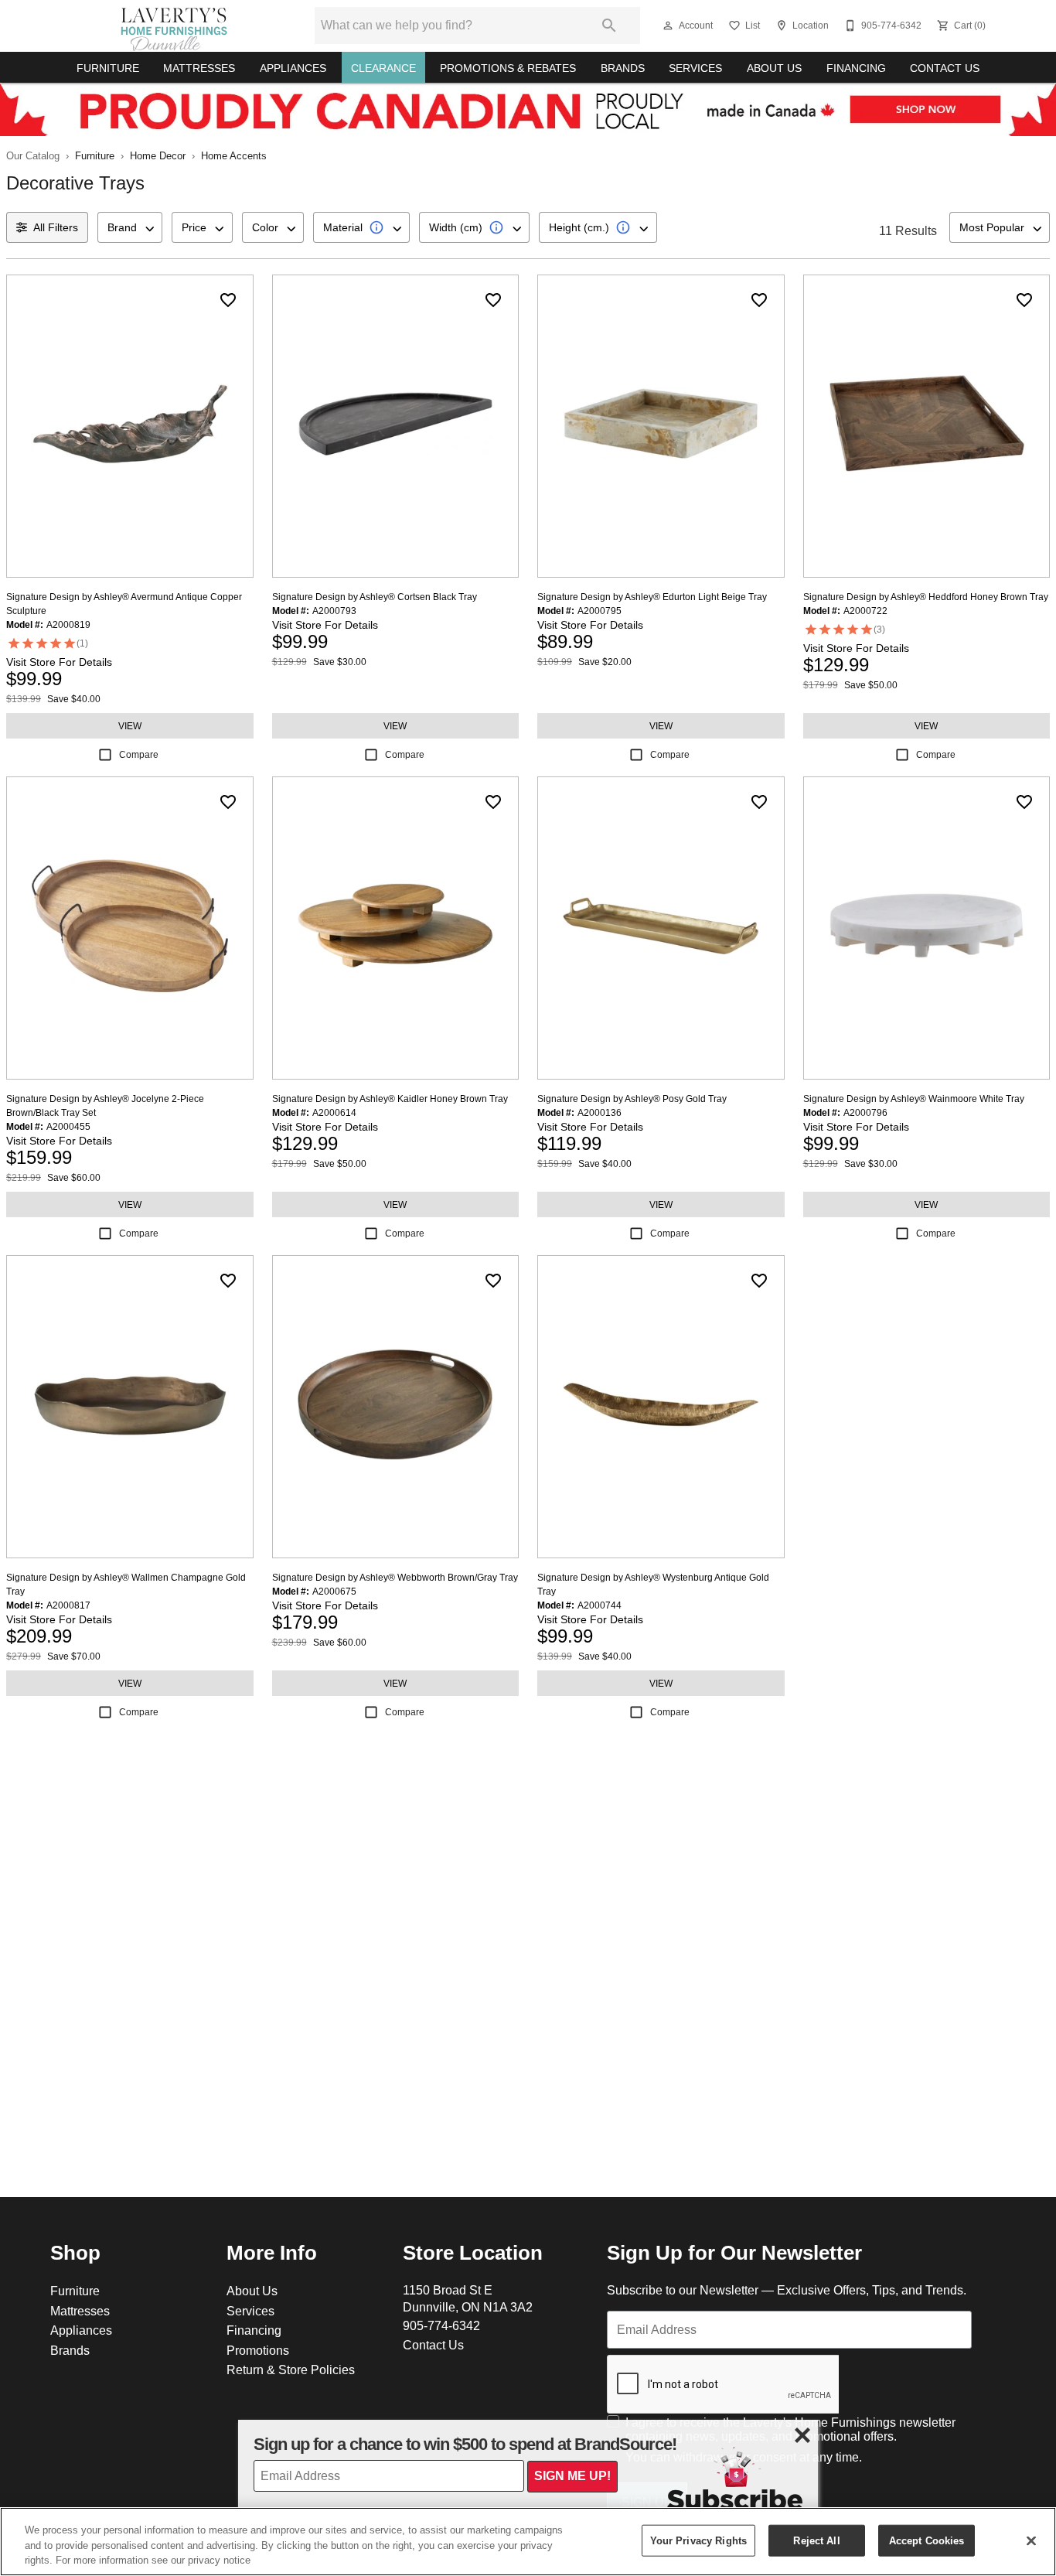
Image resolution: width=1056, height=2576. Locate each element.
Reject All (816, 2540)
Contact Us (945, 68)
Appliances (293, 68)
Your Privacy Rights (698, 2540)
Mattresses (199, 68)
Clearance (383, 68)
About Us (774, 68)
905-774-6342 (441, 2325)
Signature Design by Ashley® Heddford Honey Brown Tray (926, 597)
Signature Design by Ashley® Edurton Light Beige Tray (652, 597)
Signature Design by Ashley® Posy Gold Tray (632, 1099)
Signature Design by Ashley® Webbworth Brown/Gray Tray (395, 1577)
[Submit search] (609, 26)
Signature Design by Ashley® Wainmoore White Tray (914, 1099)
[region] (528, 2542)
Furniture (108, 68)
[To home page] (174, 26)
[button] (668, 26)
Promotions (258, 2350)
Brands (623, 68)
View (130, 726)
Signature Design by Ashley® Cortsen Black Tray (375, 597)
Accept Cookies (927, 2540)
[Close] (1031, 2540)
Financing (856, 68)
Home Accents (234, 155)
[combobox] (130, 227)
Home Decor (158, 155)
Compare (139, 754)
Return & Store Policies (291, 2370)
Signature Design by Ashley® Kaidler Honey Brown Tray (390, 1099)
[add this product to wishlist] (228, 300)
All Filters (56, 227)
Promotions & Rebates (508, 68)
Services (695, 68)
